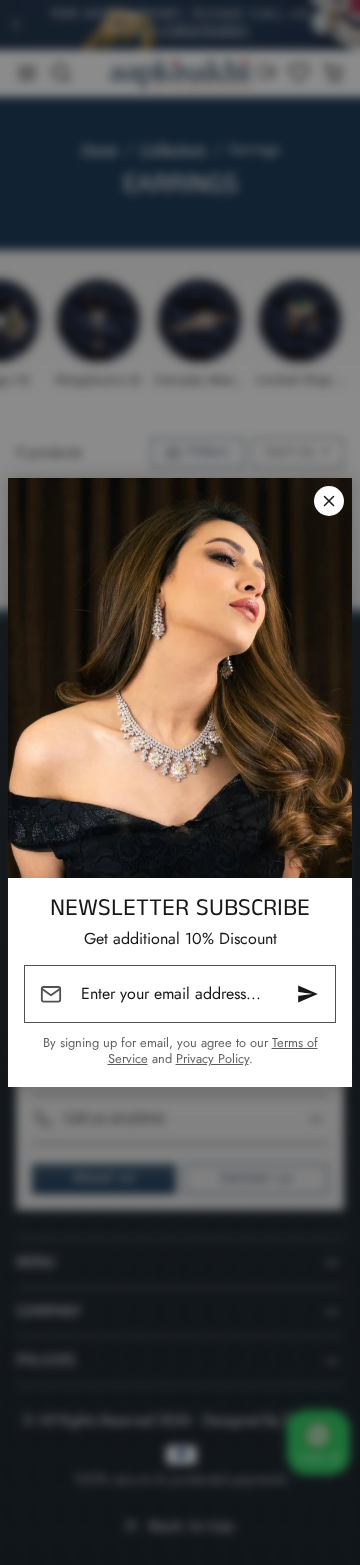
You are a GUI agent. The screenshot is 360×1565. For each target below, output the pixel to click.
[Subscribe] (308, 994)
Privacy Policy (212, 1058)
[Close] (329, 501)
